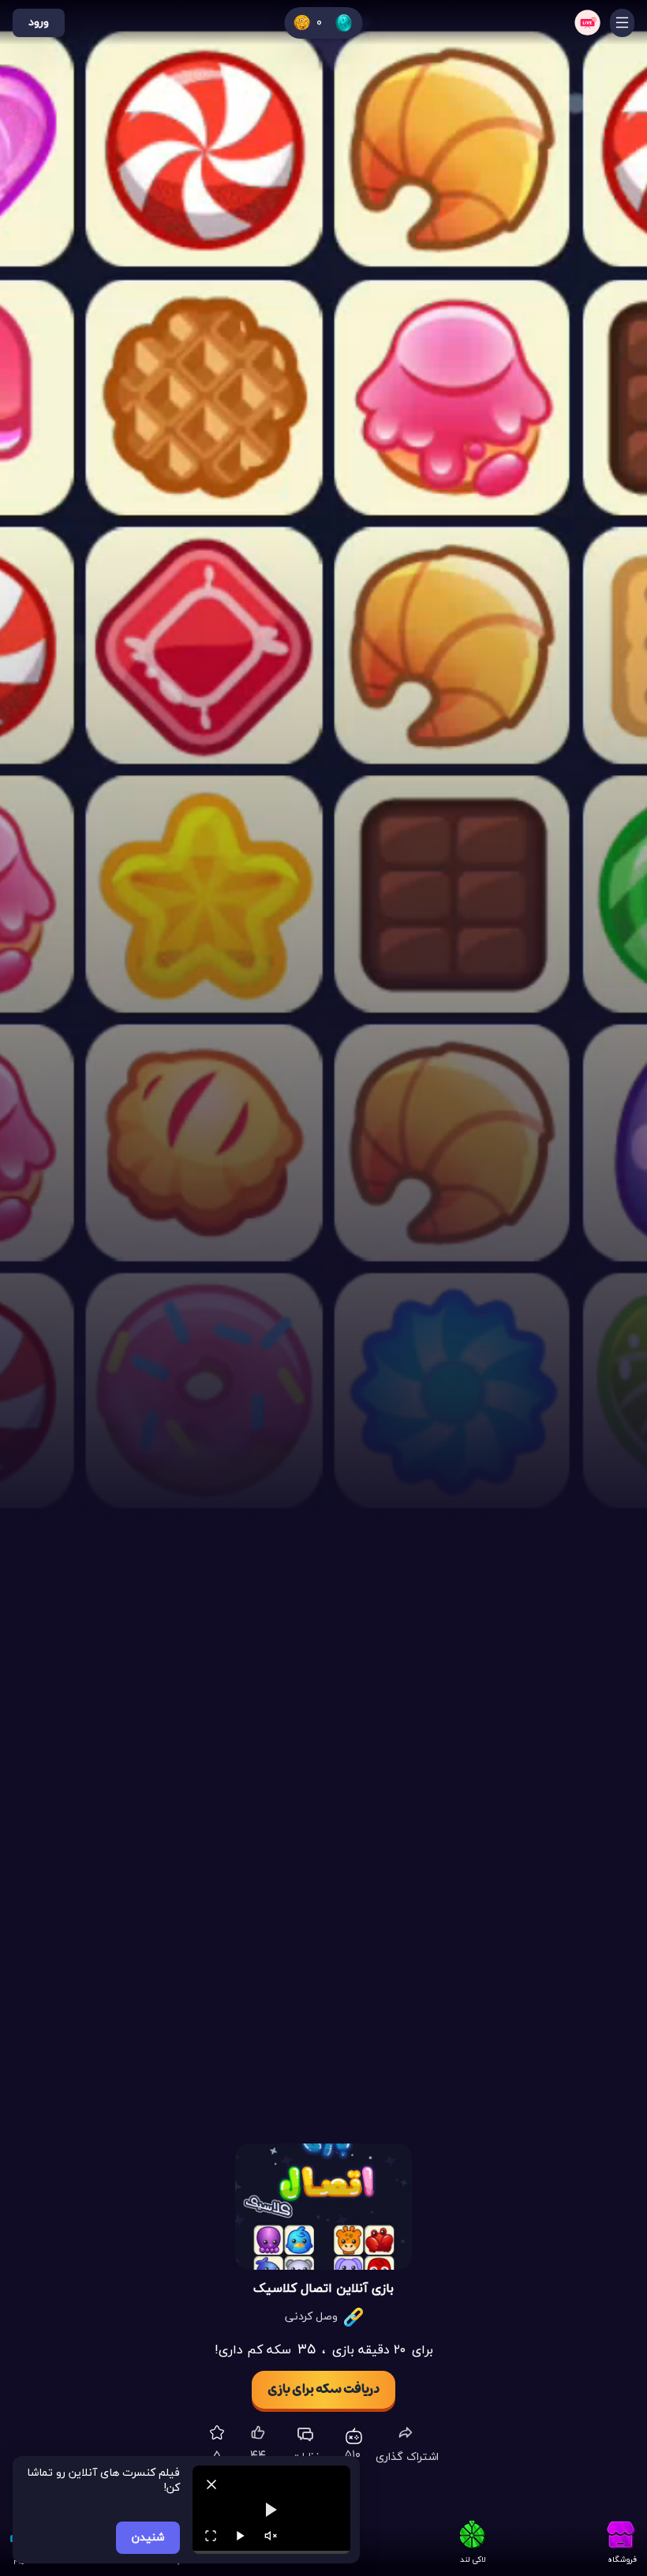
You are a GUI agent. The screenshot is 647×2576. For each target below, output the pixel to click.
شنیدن (148, 2538)
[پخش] (241, 2536)
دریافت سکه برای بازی (323, 2390)
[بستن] (211, 2484)
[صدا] (271, 2536)
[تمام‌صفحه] (211, 2536)
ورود (39, 22)
